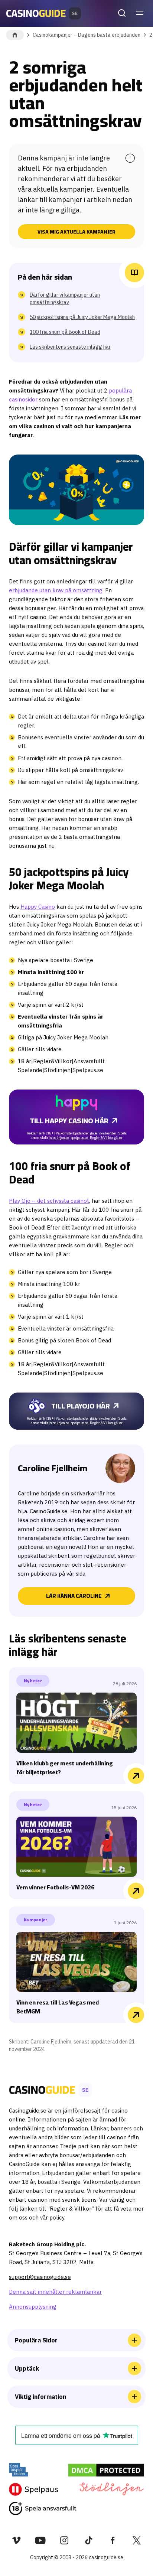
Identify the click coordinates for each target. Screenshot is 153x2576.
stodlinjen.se (60, 1138)
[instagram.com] (64, 2540)
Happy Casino (38, 907)
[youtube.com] (40, 2540)
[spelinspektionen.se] (18, 2470)
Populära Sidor (36, 2340)
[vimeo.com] (16, 2540)
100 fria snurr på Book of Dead (65, 332)
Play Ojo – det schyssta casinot (49, 1201)
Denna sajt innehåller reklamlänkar (55, 2292)
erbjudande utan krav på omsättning (56, 590)
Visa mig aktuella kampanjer (76, 232)
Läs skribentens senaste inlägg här (70, 347)
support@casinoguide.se (40, 2277)
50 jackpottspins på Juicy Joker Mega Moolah (82, 317)
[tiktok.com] (89, 2540)
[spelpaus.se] (34, 2489)
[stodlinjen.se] (111, 2489)
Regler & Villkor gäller (106, 1138)
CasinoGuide (15, 35)
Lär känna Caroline (74, 1596)
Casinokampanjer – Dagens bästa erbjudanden (87, 35)
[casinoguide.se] (43, 2508)
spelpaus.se (79, 1138)
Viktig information (40, 2397)
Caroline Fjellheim (51, 2042)
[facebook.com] (113, 2540)
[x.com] (137, 2540)
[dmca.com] (106, 2470)
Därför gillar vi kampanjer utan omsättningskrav (65, 299)
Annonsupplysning (33, 2307)
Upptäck (27, 2368)
